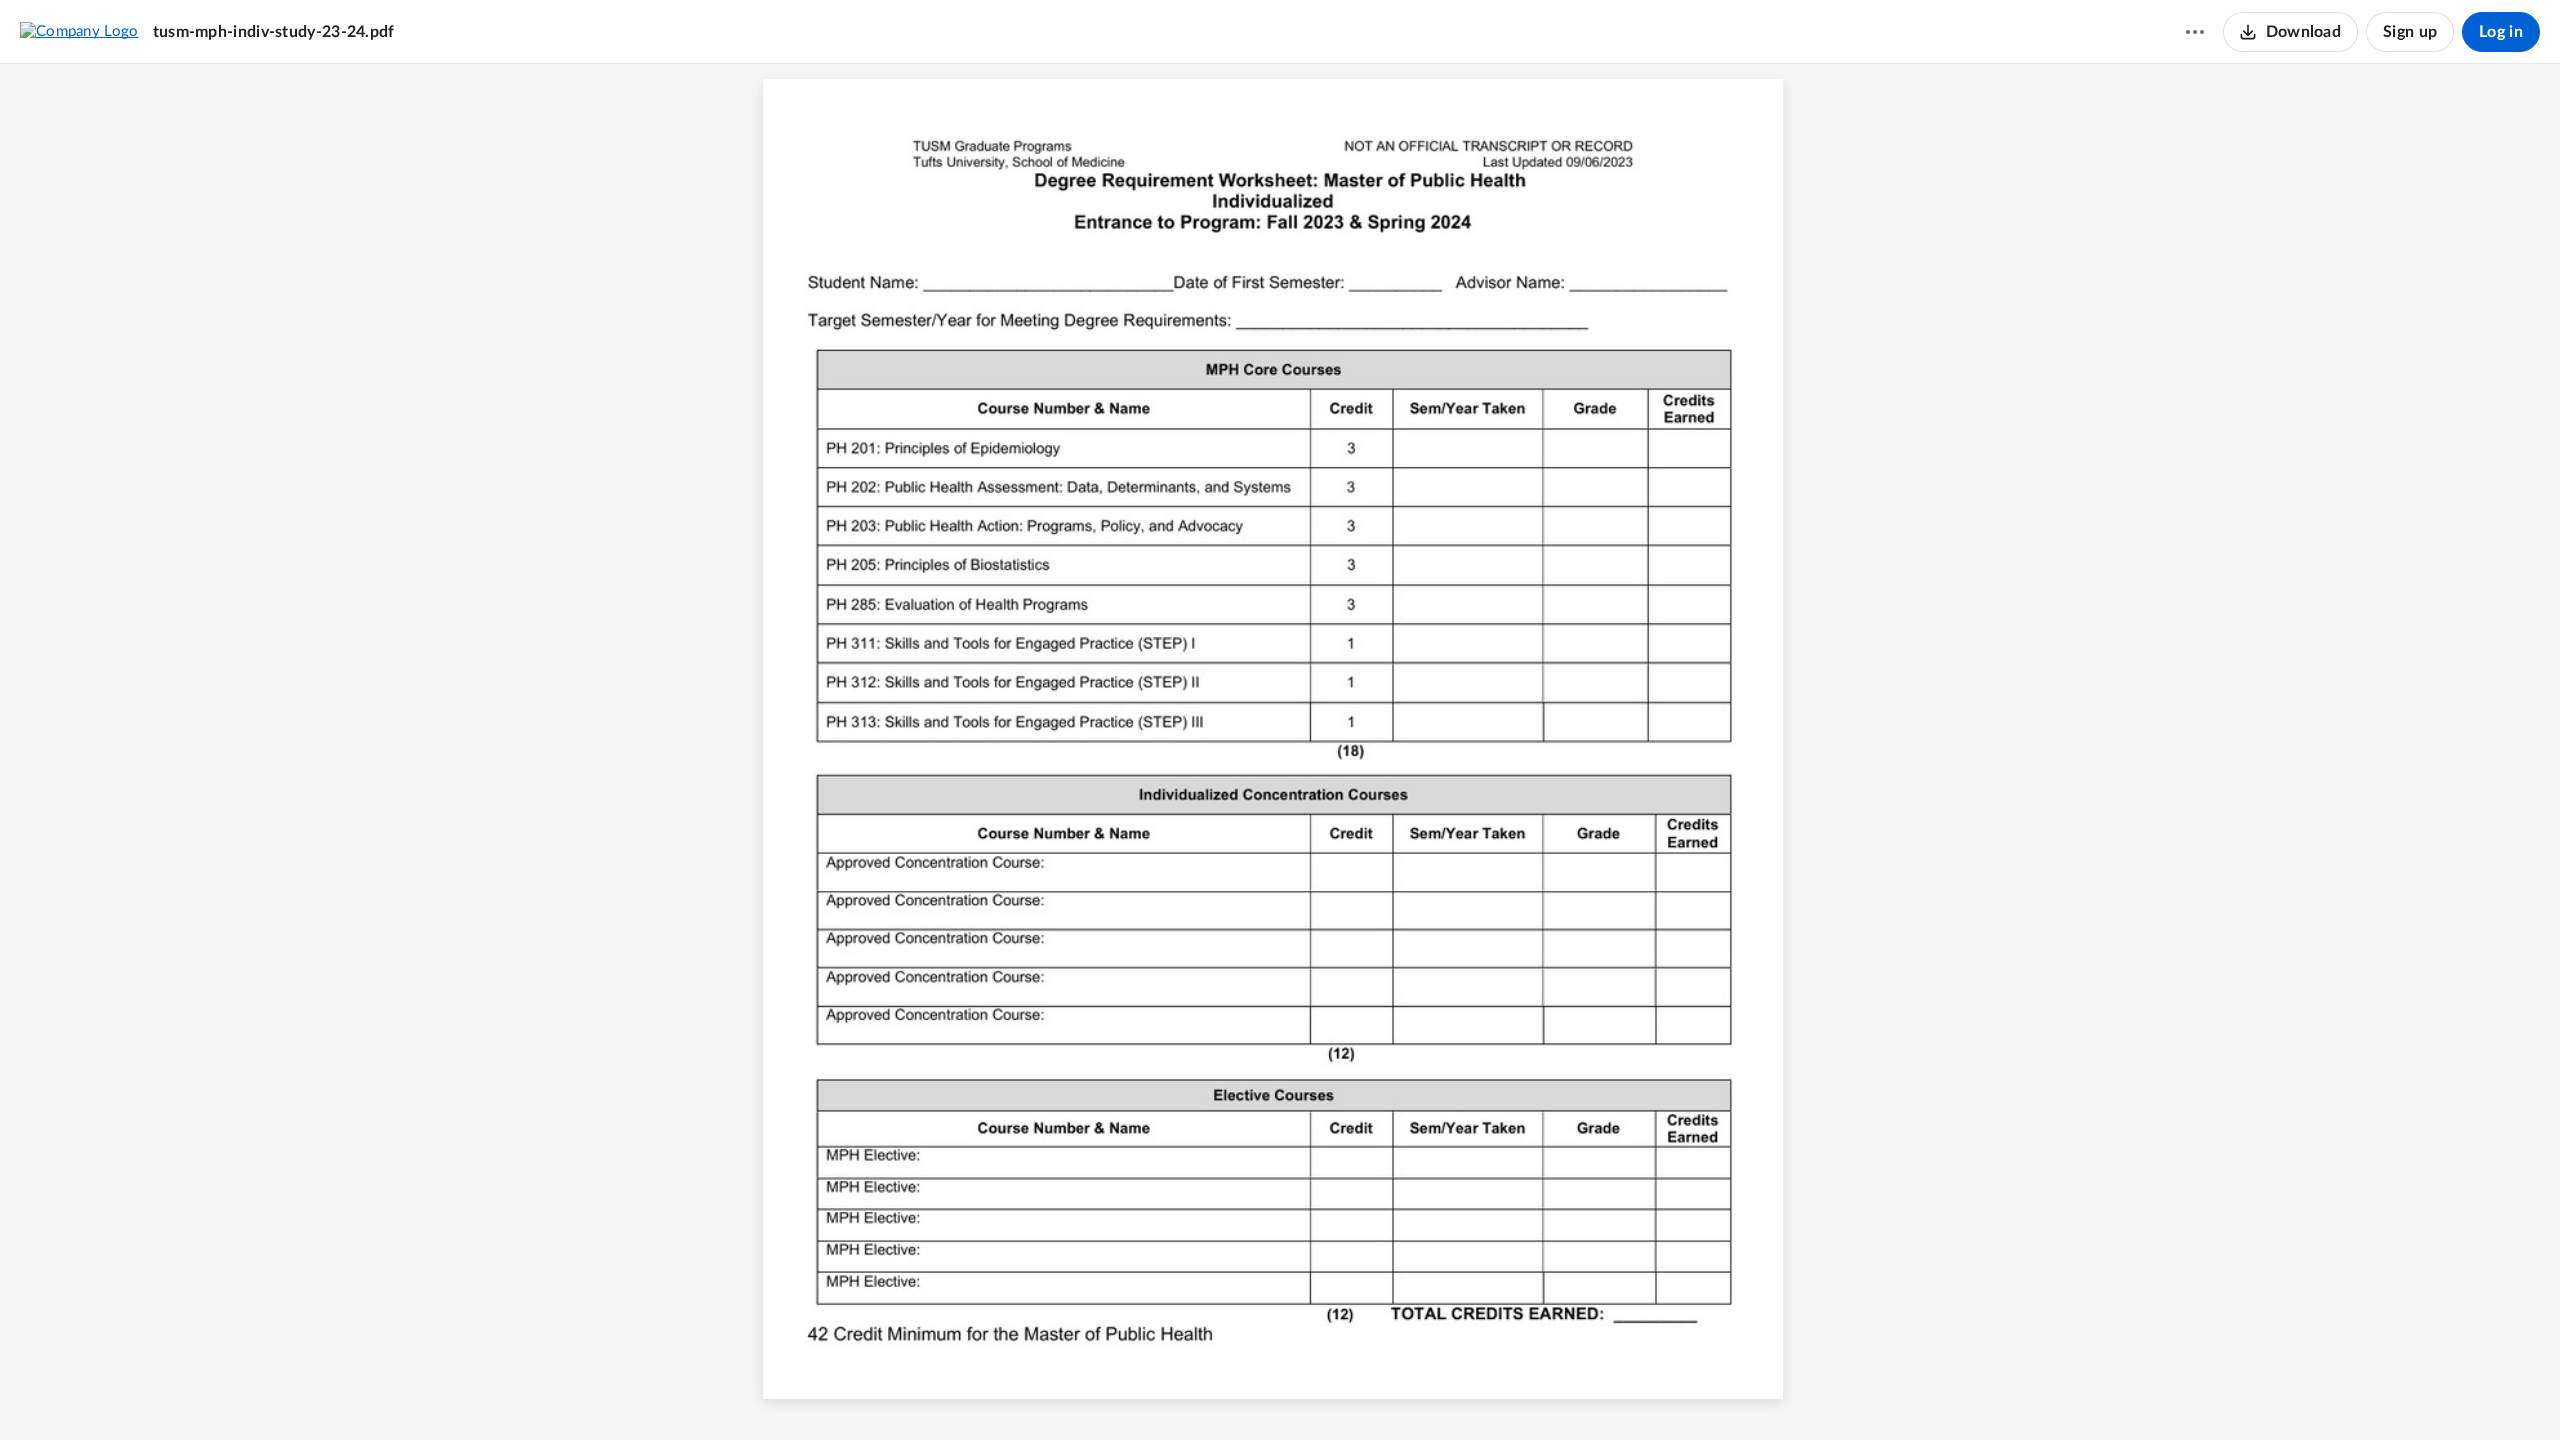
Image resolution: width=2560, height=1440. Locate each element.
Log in (2501, 32)
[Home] (79, 31)
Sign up (2410, 32)
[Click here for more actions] (2195, 32)
